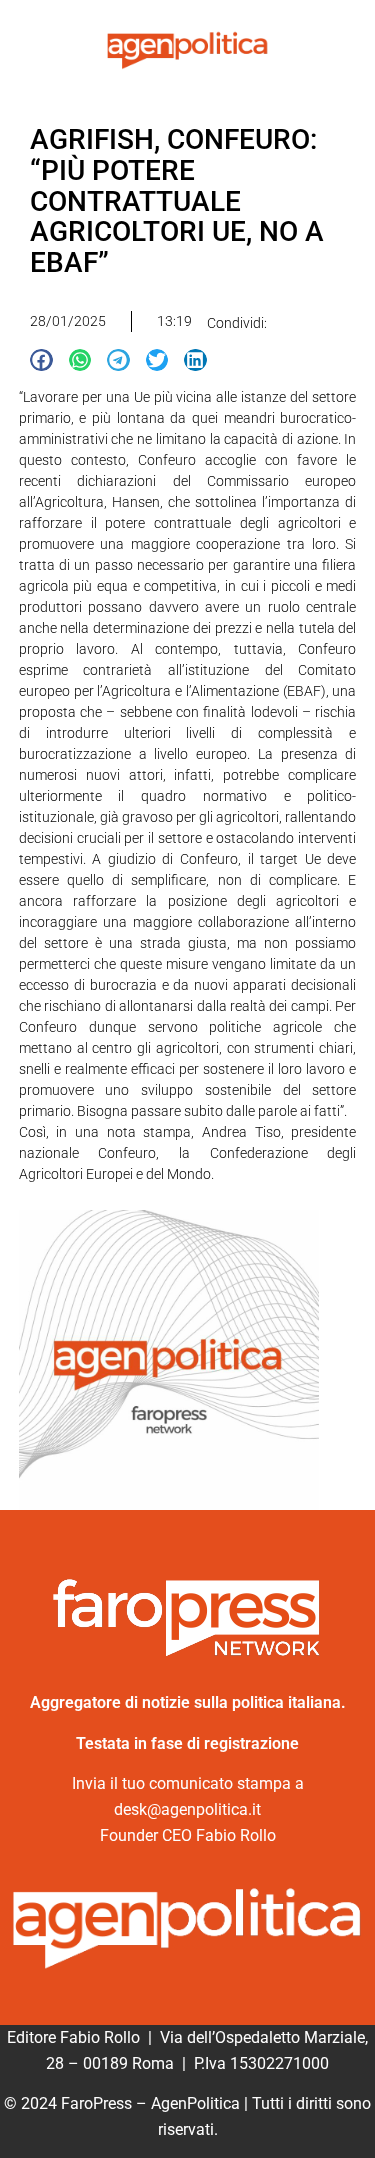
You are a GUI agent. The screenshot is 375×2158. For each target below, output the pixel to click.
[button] (41, 360)
